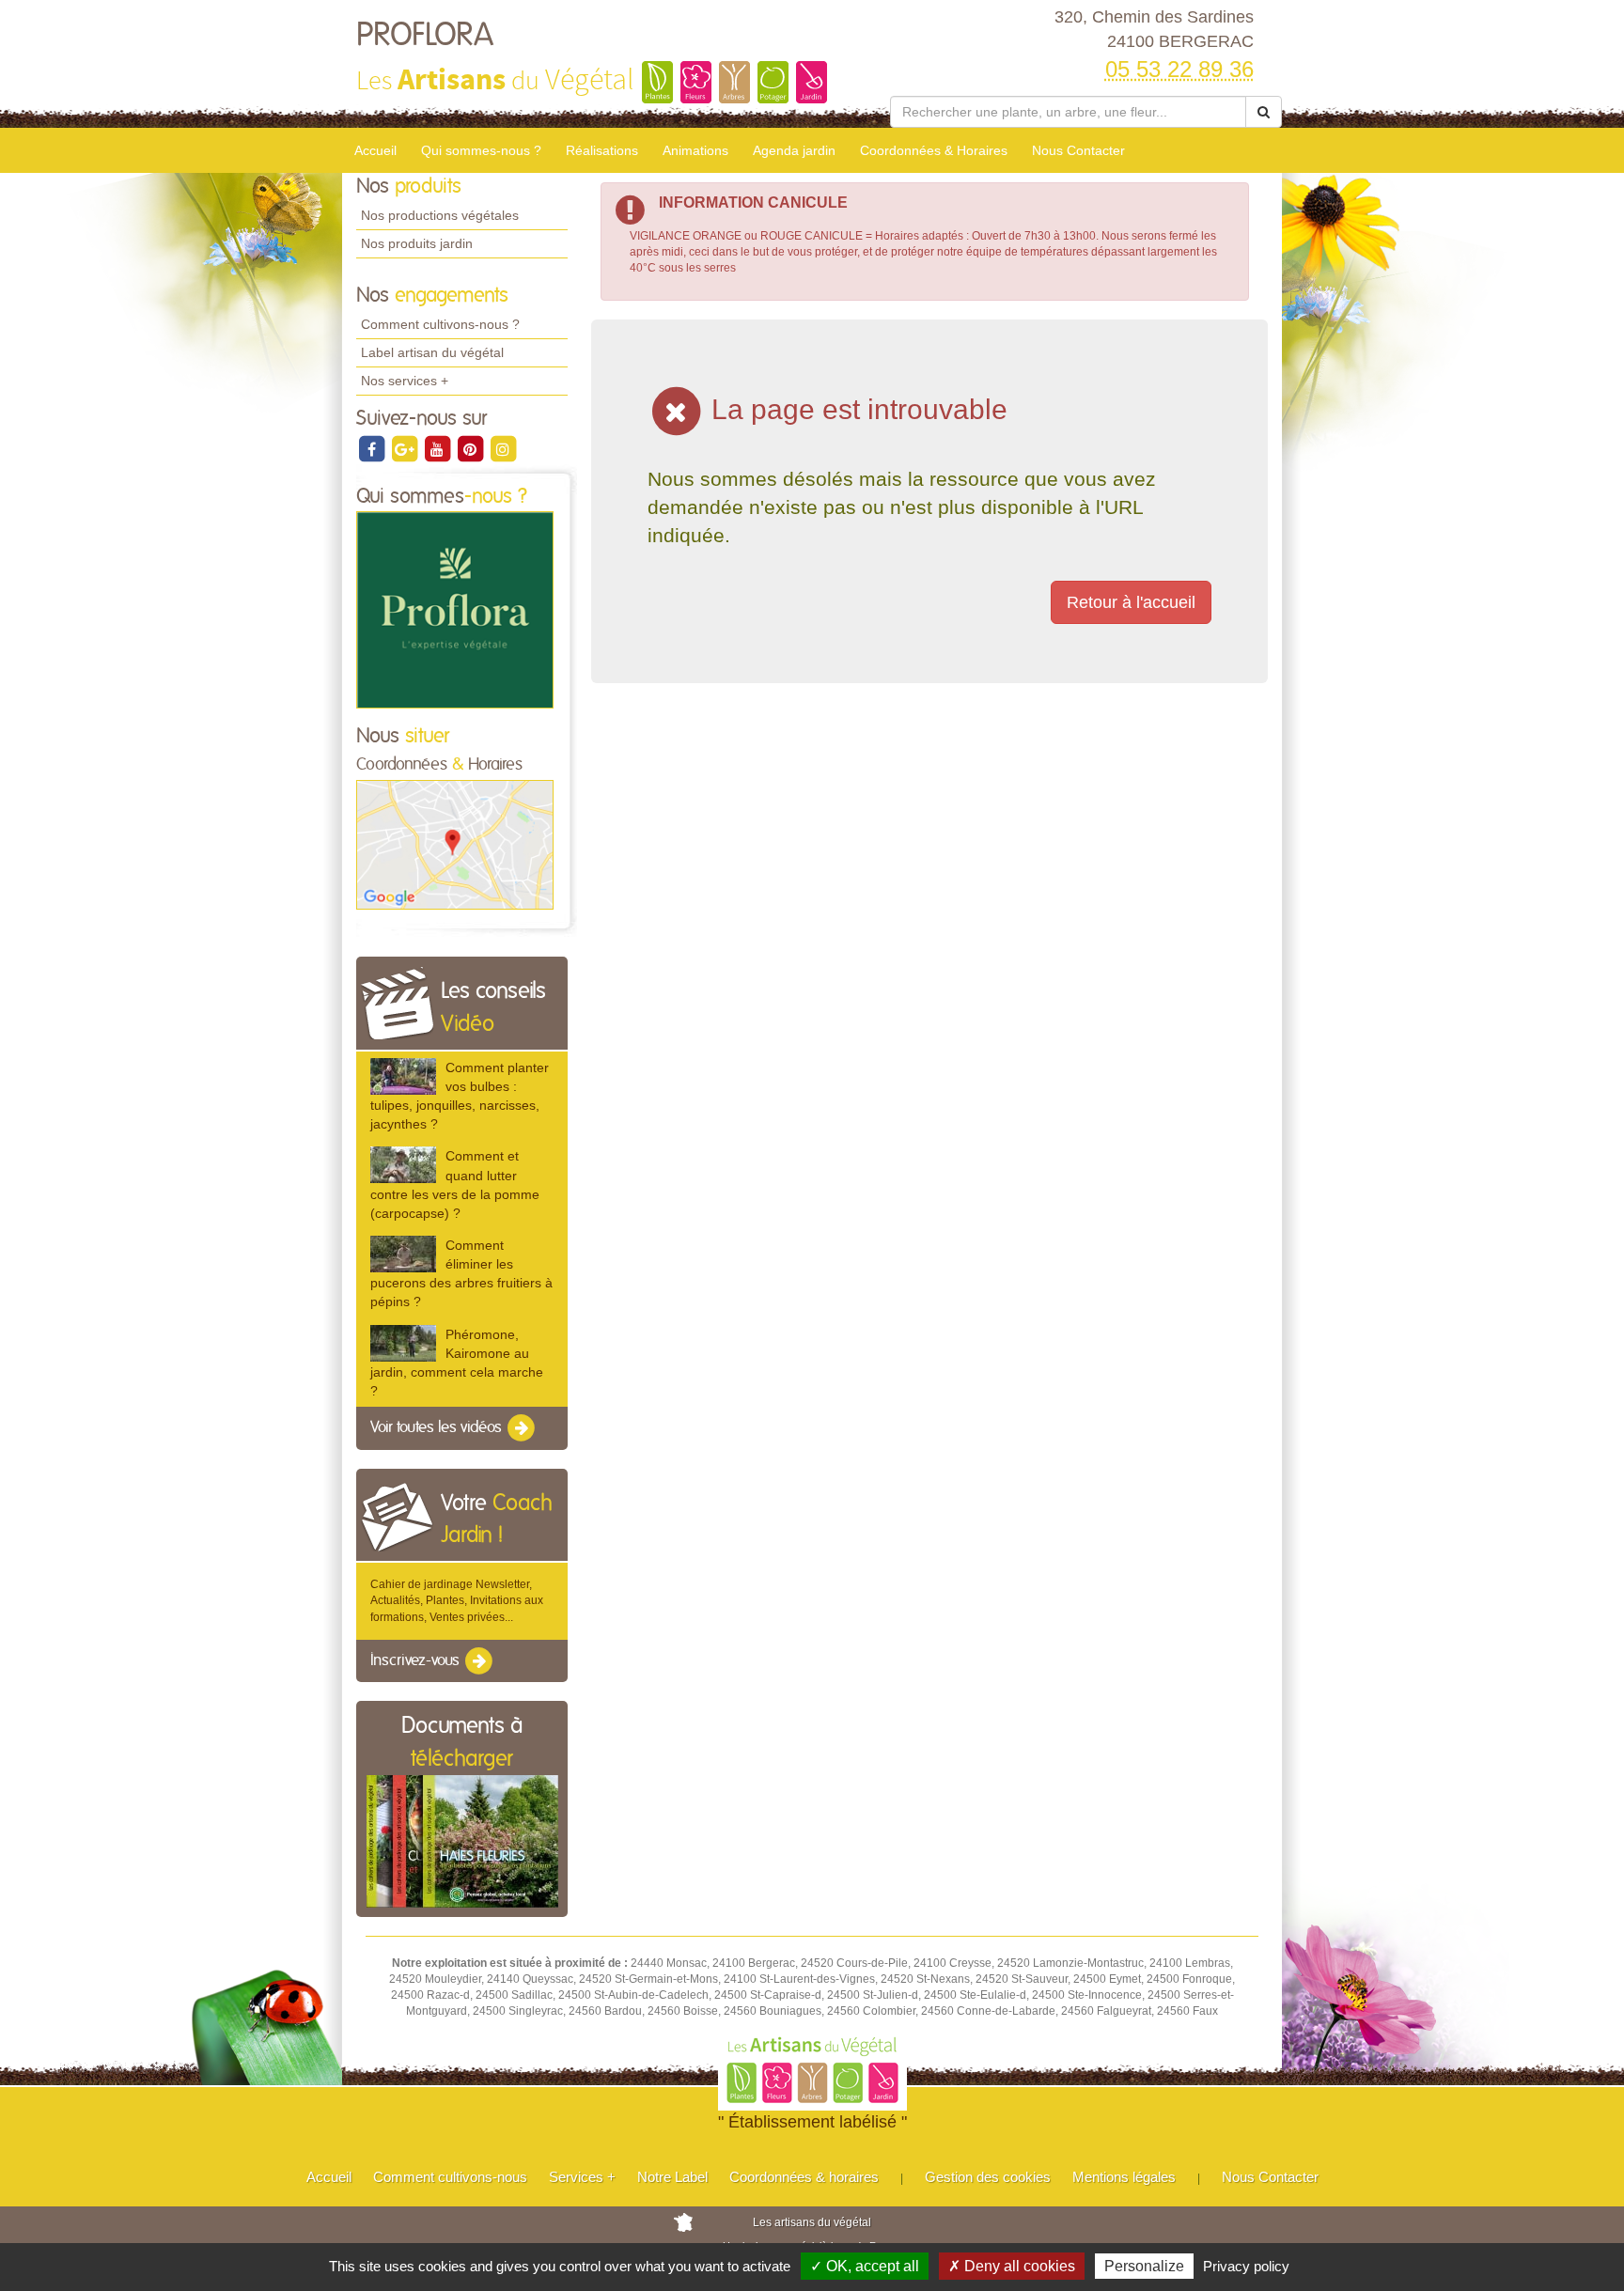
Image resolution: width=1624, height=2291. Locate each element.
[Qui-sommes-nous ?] (455, 610)
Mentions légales (1124, 2177)
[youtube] (438, 448)
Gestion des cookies (988, 2177)
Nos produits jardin (417, 243)
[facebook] (373, 448)
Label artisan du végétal (432, 352)
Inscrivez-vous (417, 1660)
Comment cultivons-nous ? (440, 324)
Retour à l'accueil (1131, 602)
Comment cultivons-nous (450, 2177)
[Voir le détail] (403, 1076)
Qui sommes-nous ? (481, 150)
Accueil (375, 150)
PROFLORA (425, 36)
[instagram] (503, 448)
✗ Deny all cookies (1012, 2266)
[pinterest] (471, 448)
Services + (582, 2177)
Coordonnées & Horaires (934, 150)
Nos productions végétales (440, 215)
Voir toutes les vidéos (438, 1427)
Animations (695, 150)
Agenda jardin (794, 150)
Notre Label (672, 2177)
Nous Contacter (1078, 150)
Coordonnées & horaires (804, 2177)
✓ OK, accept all (865, 2266)
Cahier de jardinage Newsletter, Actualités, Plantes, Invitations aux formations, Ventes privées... (457, 1600)
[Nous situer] (455, 844)
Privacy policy (1246, 2266)
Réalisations (602, 150)
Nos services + (405, 381)
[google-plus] (406, 448)
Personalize (1144, 2266)
